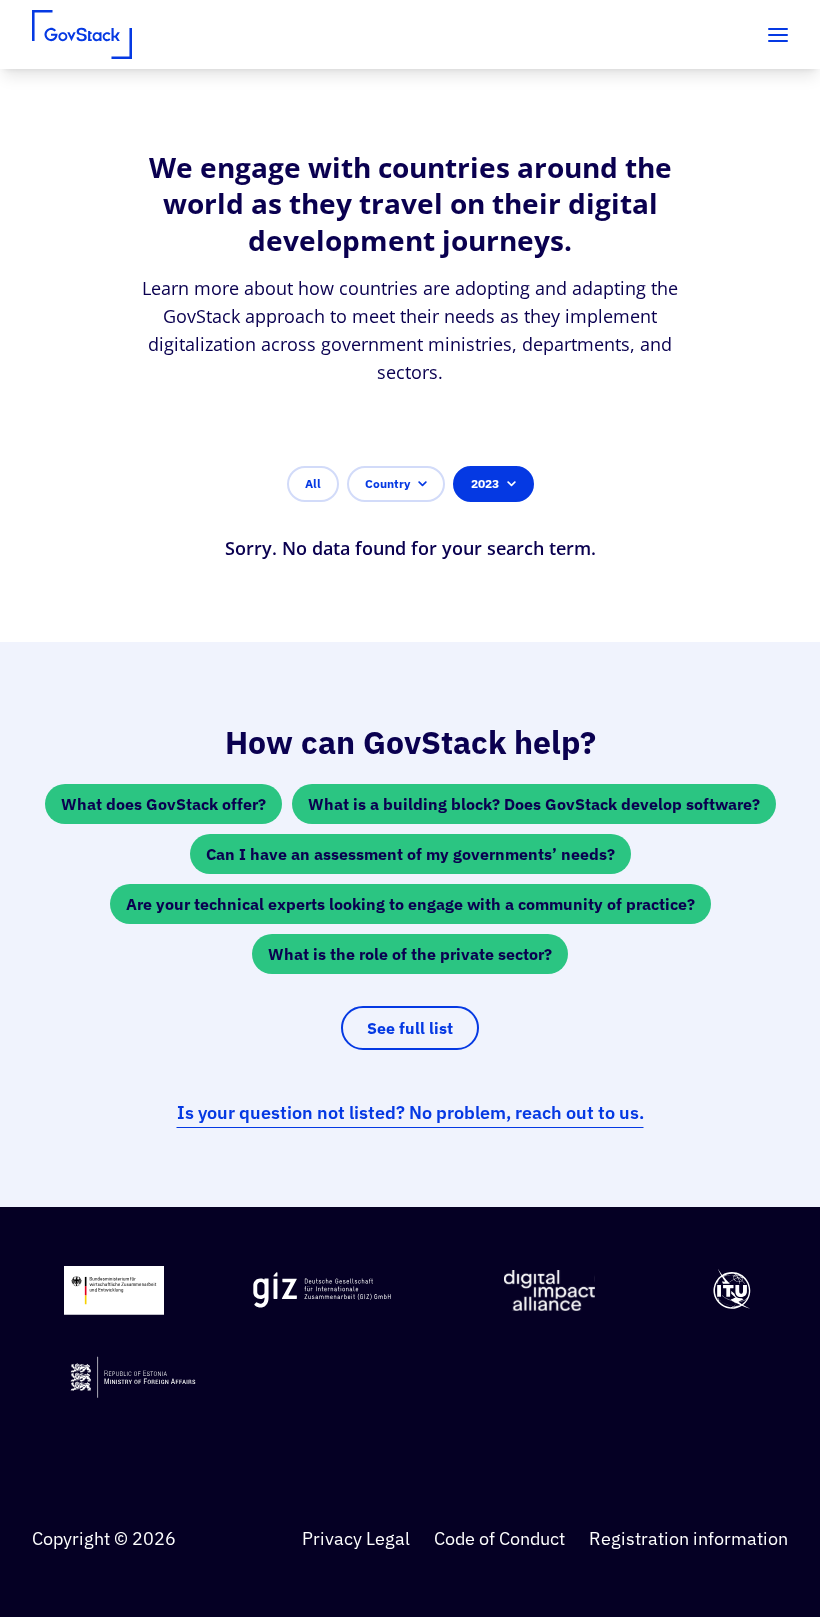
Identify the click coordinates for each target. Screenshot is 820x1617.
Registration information (688, 1538)
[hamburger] (778, 35)
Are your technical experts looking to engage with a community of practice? (410, 904)
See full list (410, 1028)
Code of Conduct (499, 1538)
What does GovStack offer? (163, 804)
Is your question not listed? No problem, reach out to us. (410, 1112)
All (313, 483)
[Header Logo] (82, 34)
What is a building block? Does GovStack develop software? (534, 804)
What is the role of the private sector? (410, 954)
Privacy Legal (356, 1538)
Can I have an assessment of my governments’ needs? (410, 854)
